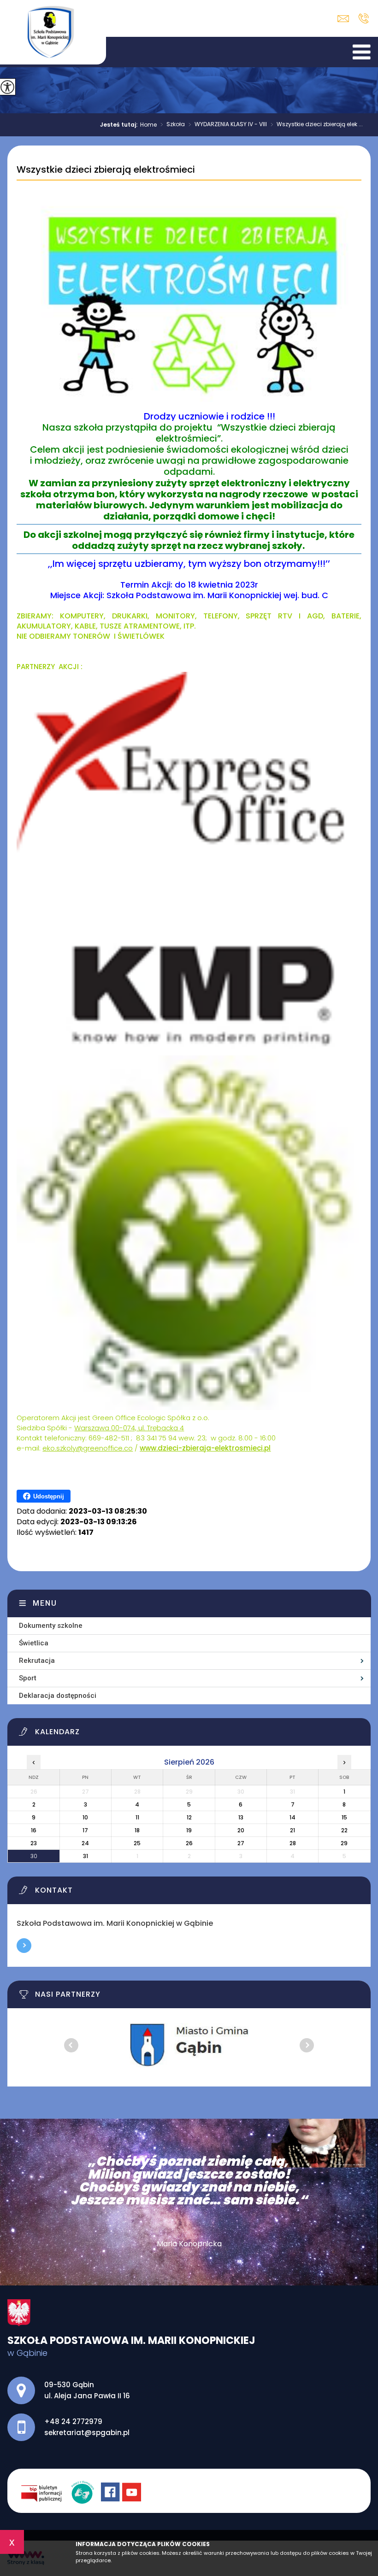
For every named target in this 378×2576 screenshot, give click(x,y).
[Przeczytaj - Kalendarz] (195, 1734)
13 (241, 1817)
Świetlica (34, 1643)
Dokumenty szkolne (51, 1626)
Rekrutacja (37, 1661)
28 (293, 1843)
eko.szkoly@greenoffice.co (88, 1448)
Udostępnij (49, 1496)
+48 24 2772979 (363, 18)
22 (344, 1830)
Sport (28, 1678)
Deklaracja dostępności (58, 1696)
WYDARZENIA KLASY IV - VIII (228, 125)
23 (34, 1843)
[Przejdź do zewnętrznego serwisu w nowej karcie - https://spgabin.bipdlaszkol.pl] (46, 2493)
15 (344, 1817)
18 (137, 1830)
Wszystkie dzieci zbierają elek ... (317, 125)
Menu (45, 1603)
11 (137, 1817)
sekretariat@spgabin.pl (346, 19)
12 (189, 1817)
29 (344, 1843)
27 (241, 1843)
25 (137, 1843)
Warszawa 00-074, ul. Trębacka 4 (129, 1428)
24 (85, 1843)
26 (189, 1843)
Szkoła (173, 125)
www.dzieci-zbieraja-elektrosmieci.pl (205, 1448)
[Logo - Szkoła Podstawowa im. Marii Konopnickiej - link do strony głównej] (53, 32)
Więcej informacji (24, 1946)
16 (34, 1830)
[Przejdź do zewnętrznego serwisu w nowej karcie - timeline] (86, 2493)
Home (148, 125)
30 (34, 1856)
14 (292, 1817)
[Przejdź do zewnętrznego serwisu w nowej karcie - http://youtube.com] (133, 2493)
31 (86, 1856)
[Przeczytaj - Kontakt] (195, 1893)
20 (241, 1830)
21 (292, 1830)
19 (189, 1830)
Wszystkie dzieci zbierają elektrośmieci (106, 170)
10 (85, 1817)
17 (85, 1830)
